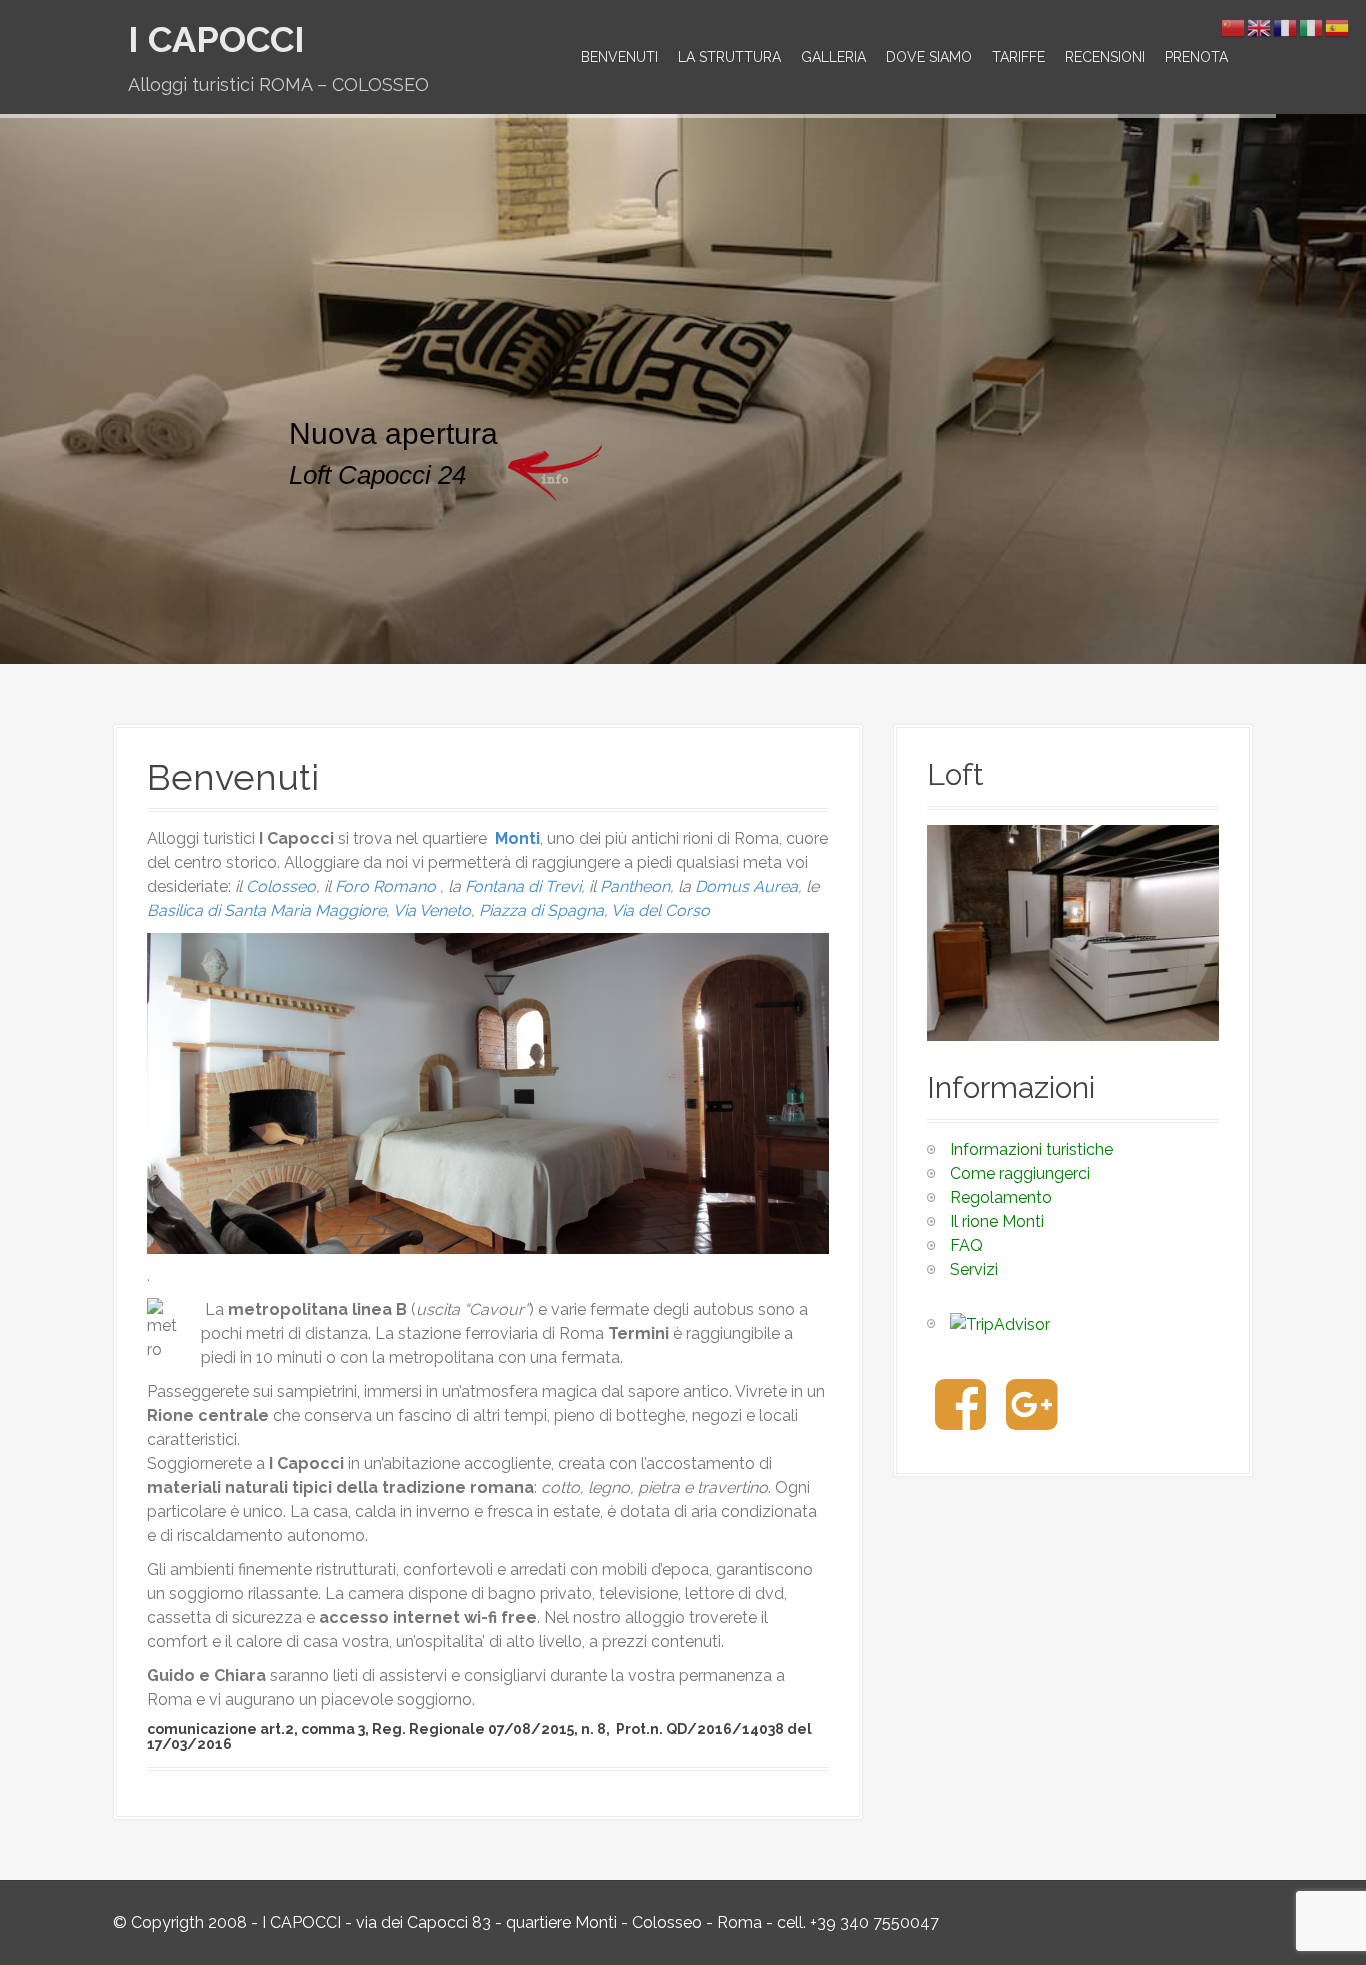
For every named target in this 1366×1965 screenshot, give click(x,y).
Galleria (833, 57)
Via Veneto (432, 910)
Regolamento (1001, 1197)
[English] (1260, 26)
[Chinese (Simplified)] (1234, 26)
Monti (517, 838)
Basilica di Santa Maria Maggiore (266, 910)
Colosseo (281, 886)
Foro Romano (385, 886)
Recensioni (1105, 57)
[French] (1286, 26)
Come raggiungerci (1020, 1173)
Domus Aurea (746, 886)
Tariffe (1018, 57)
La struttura (729, 57)
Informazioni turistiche (1031, 1149)
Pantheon (635, 886)
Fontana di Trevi (523, 886)
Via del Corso (660, 910)
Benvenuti (619, 57)
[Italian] (1312, 26)
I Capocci (216, 39)
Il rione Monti (997, 1221)
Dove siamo (929, 57)
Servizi (974, 1269)
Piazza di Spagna (541, 910)
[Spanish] (1338, 26)
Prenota (1196, 57)
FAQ (966, 1245)
